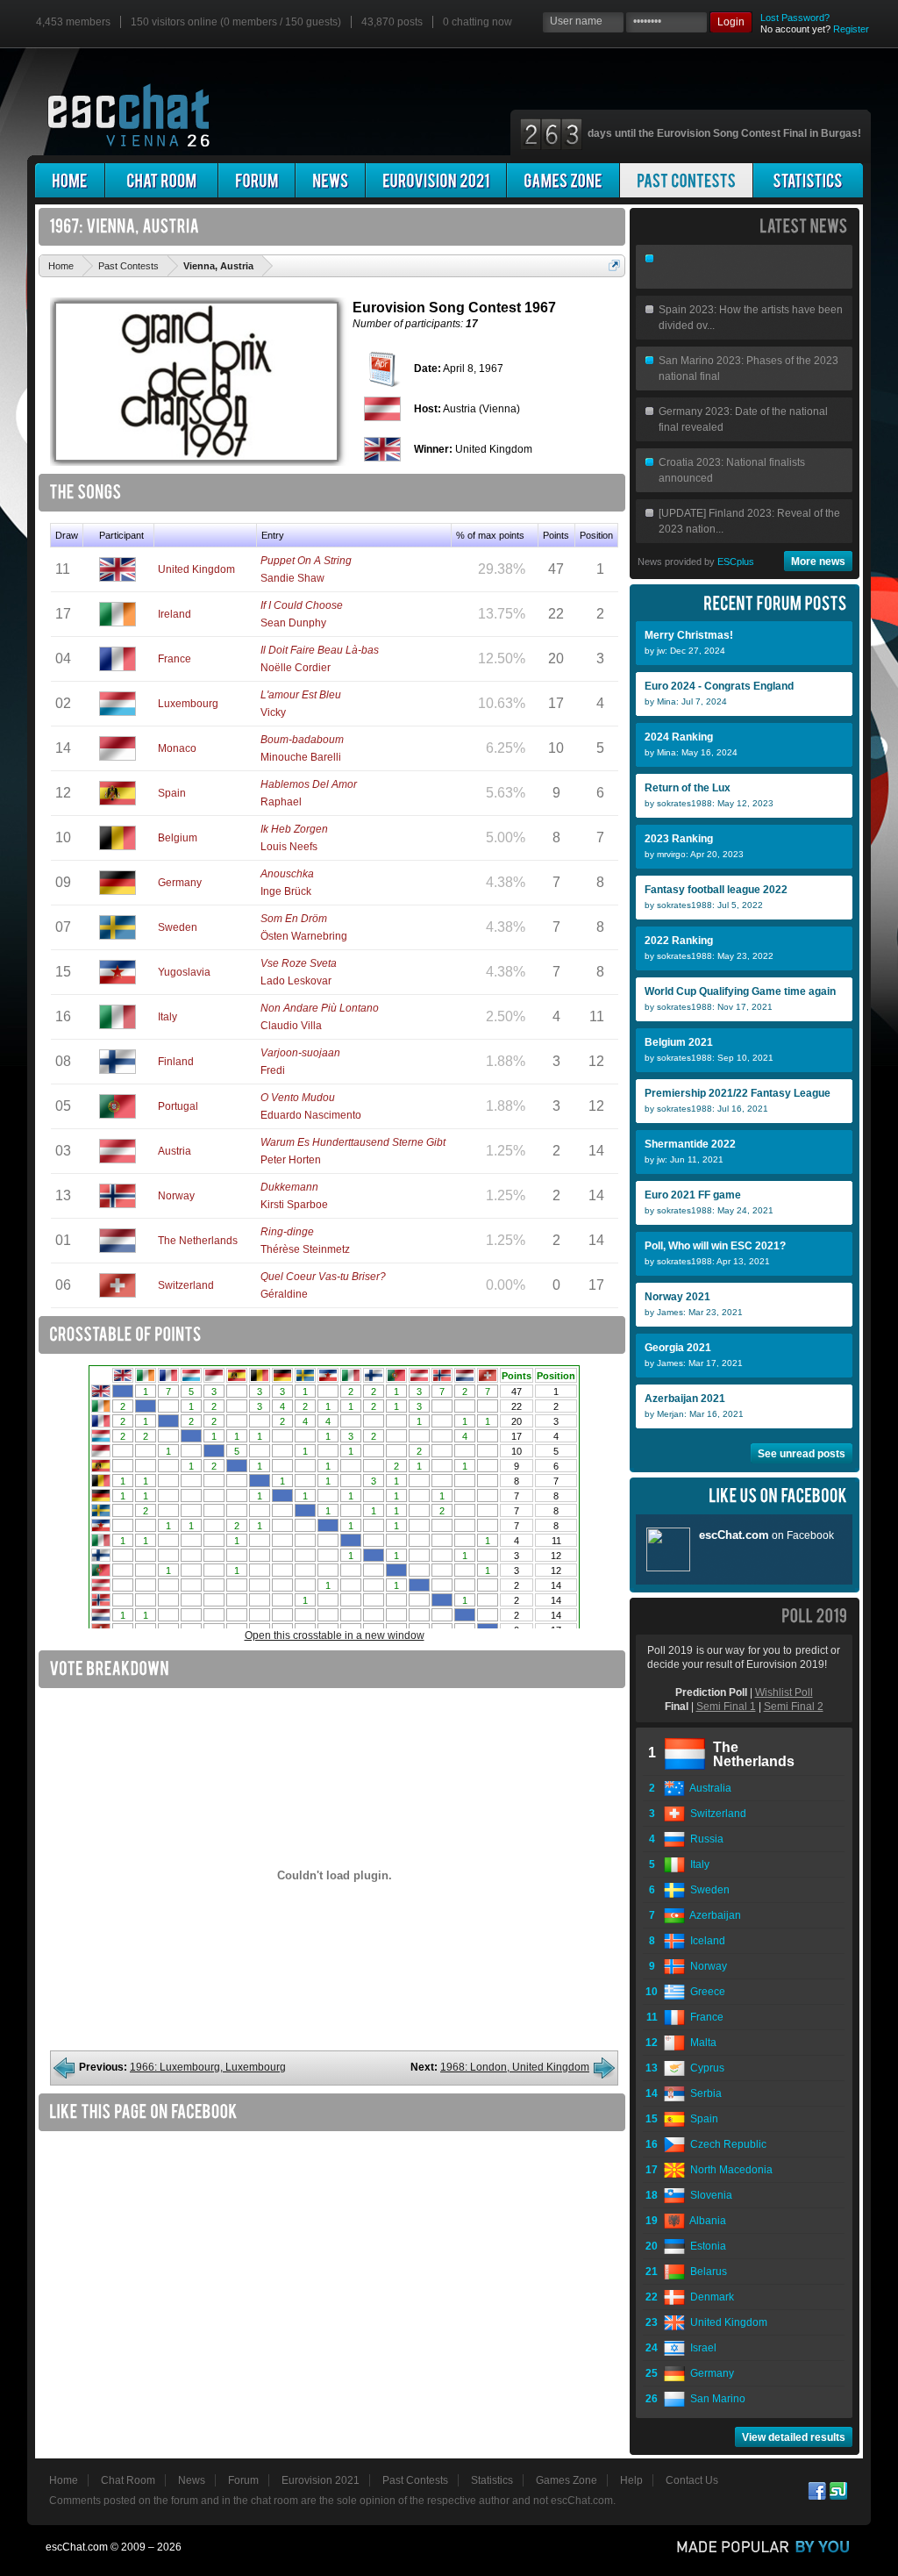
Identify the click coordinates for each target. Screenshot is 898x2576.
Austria (175, 1151)
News (192, 2480)
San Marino (715, 2399)
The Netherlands (198, 1241)
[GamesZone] (563, 180)
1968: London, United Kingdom (515, 2067)
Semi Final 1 (726, 1707)
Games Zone (567, 2480)
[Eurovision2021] (436, 180)
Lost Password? (795, 18)
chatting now (478, 22)
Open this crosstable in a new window (335, 1635)
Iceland (705, 1941)
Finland (176, 1062)
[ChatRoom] (161, 180)
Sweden (178, 927)
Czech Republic (726, 2144)
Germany (180, 883)
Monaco (177, 748)
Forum (243, 2480)
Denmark (709, 2297)
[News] (330, 180)
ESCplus (736, 562)
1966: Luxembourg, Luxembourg (208, 2067)
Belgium (178, 838)
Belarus (706, 2272)
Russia (704, 1839)
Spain (172, 793)
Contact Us (692, 2480)
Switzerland (186, 1285)
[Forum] (257, 180)
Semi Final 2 (794, 1707)
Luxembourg (188, 704)
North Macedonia (729, 2170)
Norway (176, 1196)
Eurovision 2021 (321, 2480)
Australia (708, 1788)
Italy (167, 1017)
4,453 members (73, 22)
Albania (706, 2221)
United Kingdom (196, 569)
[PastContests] (686, 180)
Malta (701, 2043)
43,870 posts (392, 22)
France (175, 659)
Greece (705, 1992)
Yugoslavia (184, 972)
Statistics (492, 2480)
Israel (701, 2348)
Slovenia (709, 2195)
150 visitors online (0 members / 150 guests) (236, 22)
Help (631, 2480)
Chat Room (128, 2480)
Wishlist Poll (784, 1692)
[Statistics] (808, 180)
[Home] (70, 180)
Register (851, 29)
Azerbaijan (713, 1915)
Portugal (178, 1106)
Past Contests (415, 2480)
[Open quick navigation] (614, 265)
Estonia (706, 2246)
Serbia (703, 2093)
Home (64, 2480)
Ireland (175, 614)
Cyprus (705, 2068)
